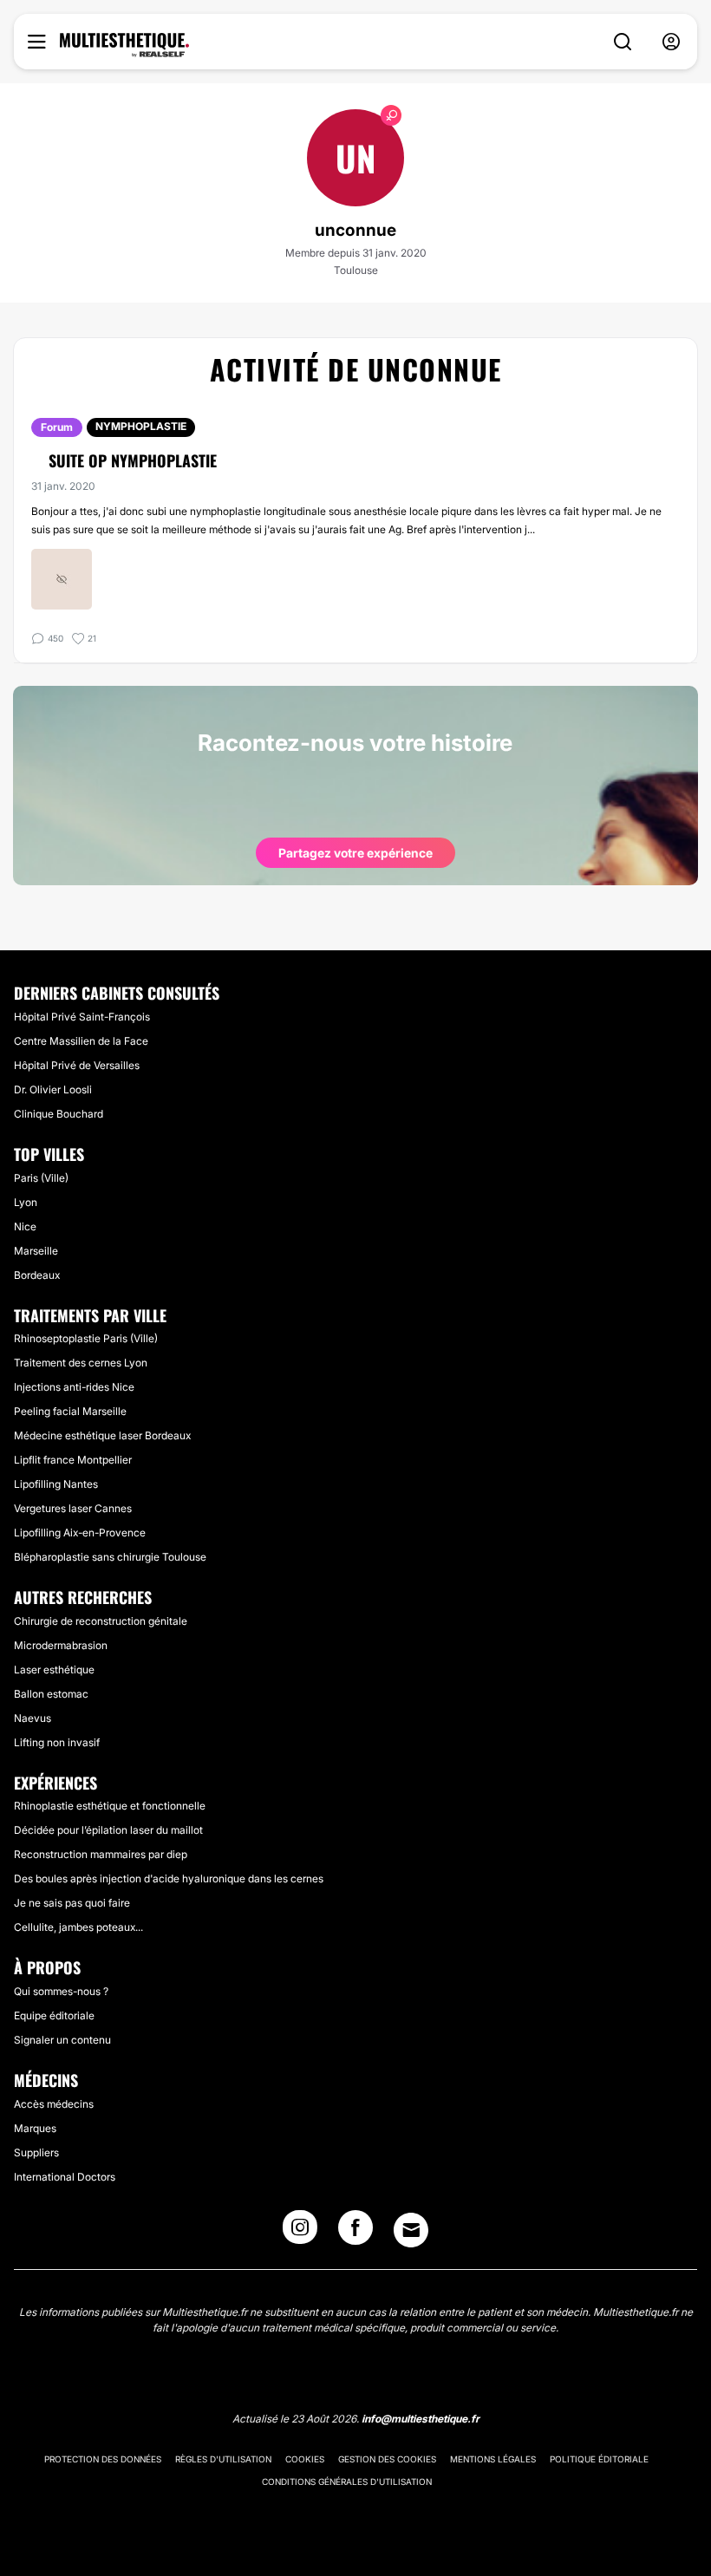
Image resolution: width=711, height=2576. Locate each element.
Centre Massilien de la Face (81, 1041)
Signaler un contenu (62, 2040)
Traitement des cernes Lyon (81, 1363)
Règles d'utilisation (223, 2459)
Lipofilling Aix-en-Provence (80, 1533)
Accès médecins (54, 2104)
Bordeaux (37, 1275)
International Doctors (65, 2177)
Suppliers (36, 2152)
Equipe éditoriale (54, 2015)
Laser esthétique (54, 1670)
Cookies (305, 2459)
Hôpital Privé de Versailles (77, 1065)
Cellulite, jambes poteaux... (78, 1927)
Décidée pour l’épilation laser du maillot (108, 1830)
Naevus (33, 1718)
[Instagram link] (300, 2233)
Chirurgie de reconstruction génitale (101, 1621)
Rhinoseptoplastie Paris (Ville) (86, 1338)
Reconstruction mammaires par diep (101, 1854)
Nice (25, 1226)
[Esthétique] (124, 45)
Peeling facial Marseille (70, 1411)
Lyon (26, 1202)
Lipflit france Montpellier (73, 1460)
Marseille (36, 1251)
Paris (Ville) (41, 1178)
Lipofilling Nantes (56, 1484)
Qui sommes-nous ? (61, 1991)
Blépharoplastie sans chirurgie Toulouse (110, 1557)
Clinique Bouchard (59, 1114)
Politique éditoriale (599, 2459)
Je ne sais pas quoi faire (72, 1903)
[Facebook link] (355, 2233)
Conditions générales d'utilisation (347, 2481)
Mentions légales (493, 2459)
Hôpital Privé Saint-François (82, 1017)
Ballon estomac (51, 1694)
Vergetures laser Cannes (73, 1508)
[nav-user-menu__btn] (671, 42)
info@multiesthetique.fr (421, 2419)
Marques (35, 2128)
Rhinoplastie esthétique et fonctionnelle (110, 1806)
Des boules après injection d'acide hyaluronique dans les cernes (169, 1878)
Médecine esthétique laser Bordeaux (102, 1435)
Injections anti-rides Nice (74, 1387)
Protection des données (103, 2459)
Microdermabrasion (61, 1645)
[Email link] (411, 2230)
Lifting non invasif (57, 1742)
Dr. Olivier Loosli (53, 1089)
